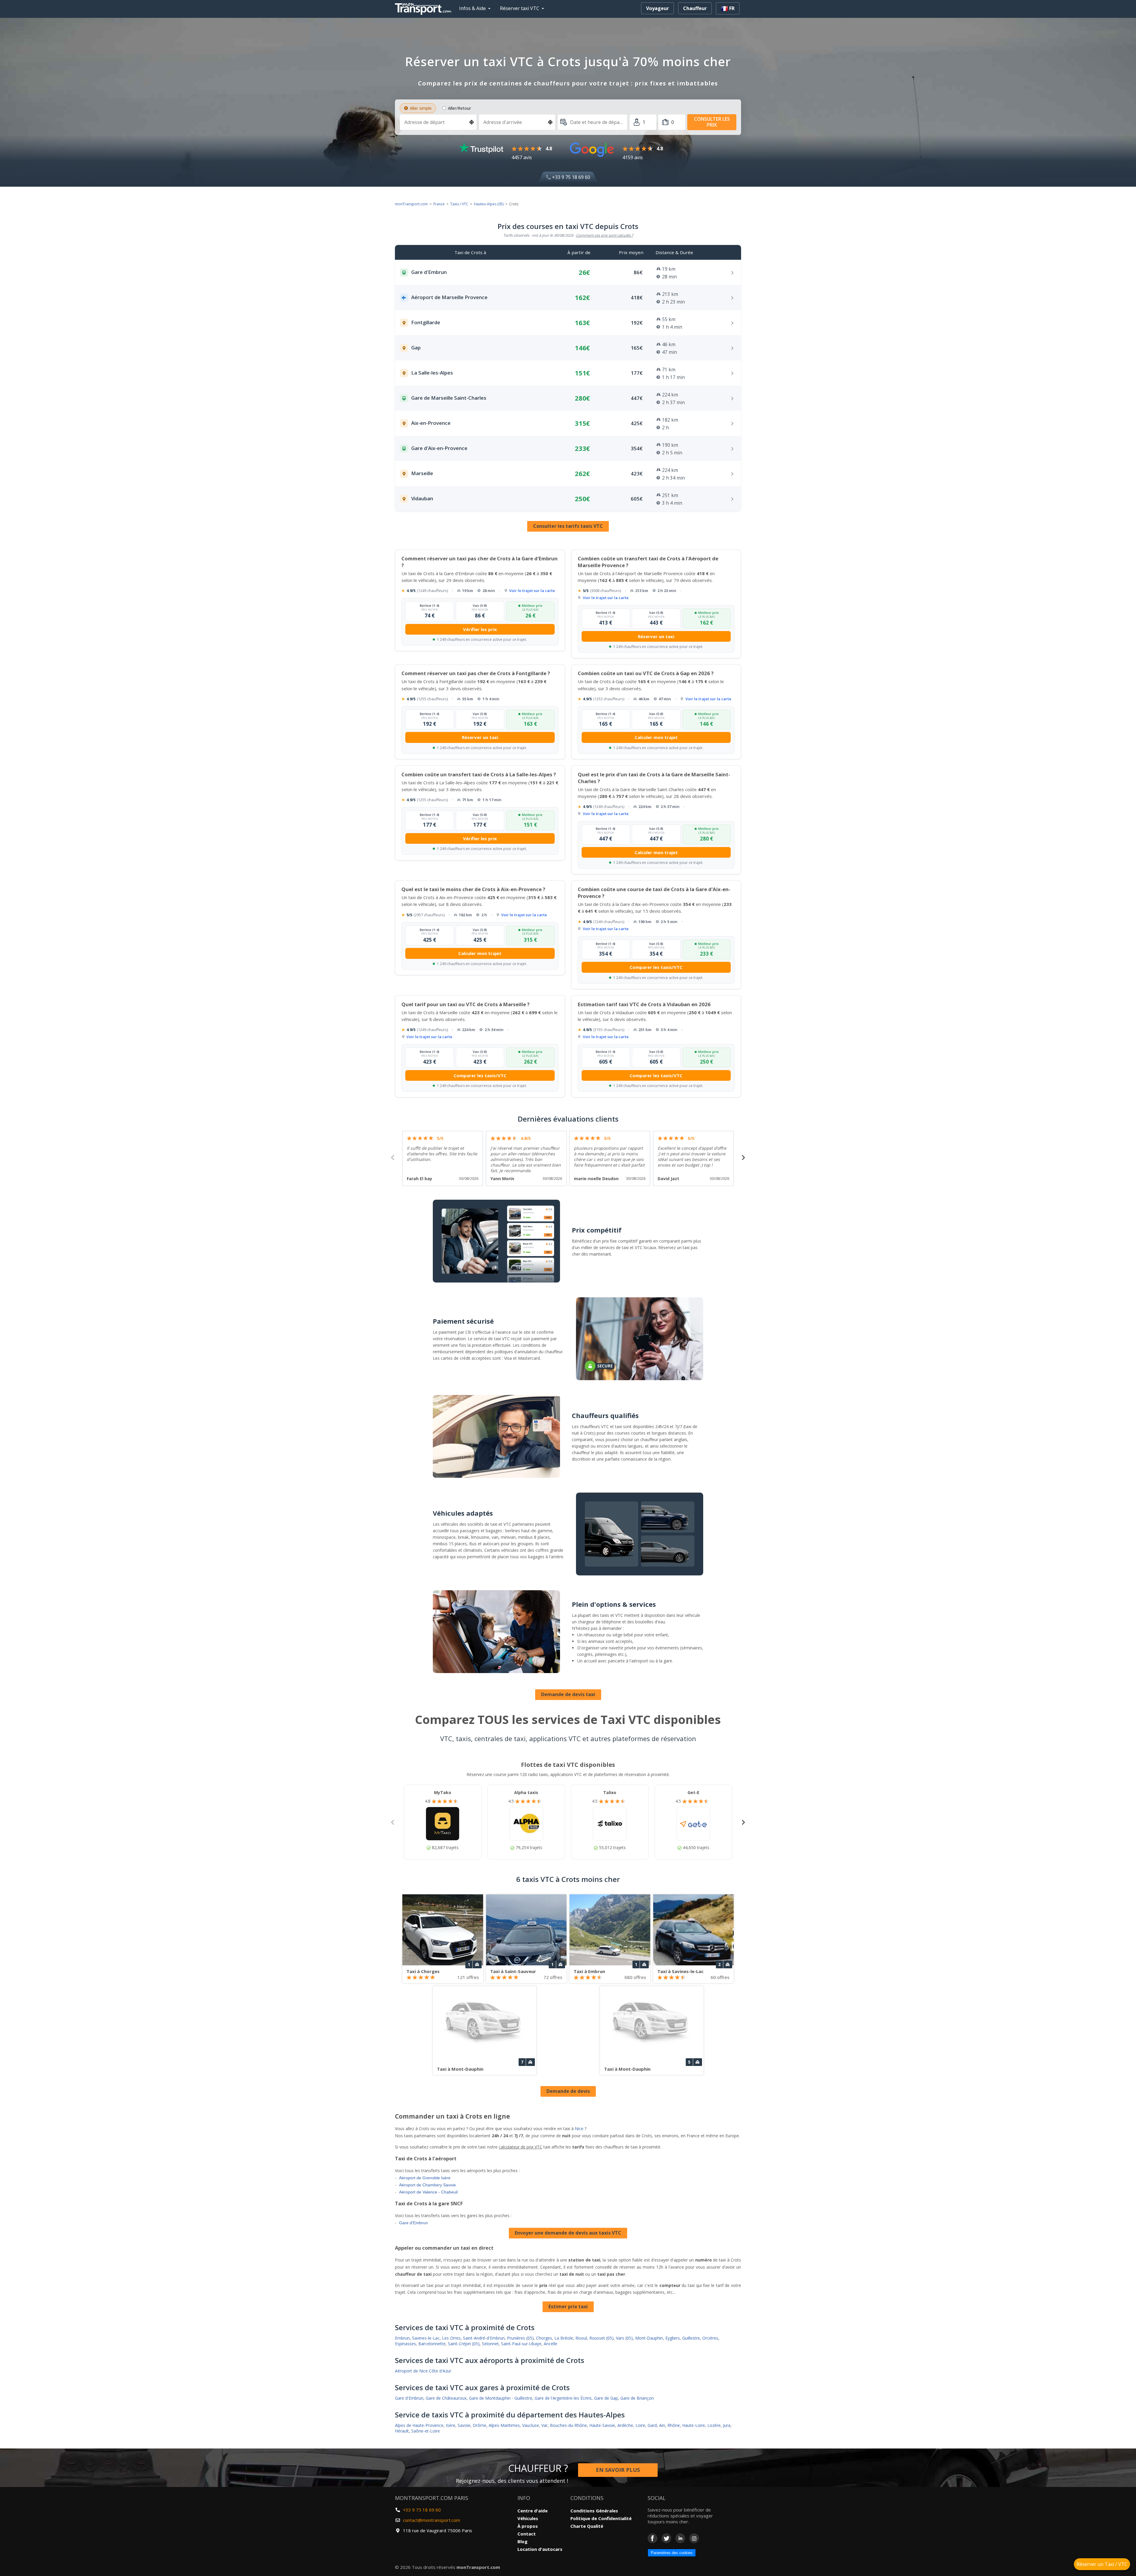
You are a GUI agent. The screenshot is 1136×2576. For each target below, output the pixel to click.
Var (544, 2425)
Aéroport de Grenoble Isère (425, 2178)
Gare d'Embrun (413, 2223)
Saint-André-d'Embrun (484, 2338)
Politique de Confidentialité (601, 2518)
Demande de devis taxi (568, 1694)
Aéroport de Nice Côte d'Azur (423, 2371)
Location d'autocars (540, 2549)
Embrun (402, 2338)
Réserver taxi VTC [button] (520, 8)
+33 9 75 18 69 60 (571, 177)
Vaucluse (531, 2425)
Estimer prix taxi (568, 2306)
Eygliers (673, 2338)
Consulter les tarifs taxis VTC (568, 526)
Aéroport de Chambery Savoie (427, 2185)
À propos (528, 2526)
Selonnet (490, 2344)
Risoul (581, 2338)
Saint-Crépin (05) (464, 2344)
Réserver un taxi (656, 636)
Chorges (544, 2338)
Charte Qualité (587, 2526)
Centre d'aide (532, 2511)
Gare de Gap (606, 2398)
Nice (579, 2129)
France (439, 204)
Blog (522, 2541)
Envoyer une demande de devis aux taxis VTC (568, 2233)
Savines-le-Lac (426, 2338)
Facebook (652, 2538)
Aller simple (421, 108)
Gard (652, 2425)
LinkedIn (680, 2538)
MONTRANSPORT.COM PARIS (432, 2498)
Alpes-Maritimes (504, 2425)
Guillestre (691, 2338)
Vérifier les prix (480, 629)
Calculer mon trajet (656, 737)
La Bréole (564, 2338)
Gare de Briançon (637, 2398)
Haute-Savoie (602, 2425)
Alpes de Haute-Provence (419, 2425)
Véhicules (528, 2518)
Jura (727, 2425)
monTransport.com (411, 204)
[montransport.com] (425, 7)
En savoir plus (618, 2470)
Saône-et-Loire (426, 2431)
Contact (527, 2534)
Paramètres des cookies (672, 2553)
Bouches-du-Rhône (568, 2425)
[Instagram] (694, 2538)
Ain (662, 2425)
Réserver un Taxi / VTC (1102, 2564)
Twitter (666, 2538)
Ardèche (625, 2425)
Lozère (714, 2425)
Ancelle (551, 2344)
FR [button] (731, 8)
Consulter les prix (712, 122)
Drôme (480, 2425)
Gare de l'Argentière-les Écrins (563, 2398)
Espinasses (405, 2344)
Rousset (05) (601, 2338)
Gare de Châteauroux (446, 2398)
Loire (640, 2425)
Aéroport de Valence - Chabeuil (428, 2192)
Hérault (402, 2431)
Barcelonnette (432, 2344)
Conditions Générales (594, 2511)
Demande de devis (568, 2091)
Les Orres (451, 2338)
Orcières (710, 2338)
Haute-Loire (694, 2425)
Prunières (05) (520, 2338)
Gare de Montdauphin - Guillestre (501, 2398)
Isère (451, 2425)
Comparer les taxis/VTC (656, 967)
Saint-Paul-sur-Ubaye (521, 2344)
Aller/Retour (459, 108)
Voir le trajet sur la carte (532, 591)
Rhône (674, 2425)
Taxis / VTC (459, 204)
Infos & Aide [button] (472, 8)
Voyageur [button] (657, 8)
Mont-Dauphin (649, 2338)
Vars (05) (624, 2338)
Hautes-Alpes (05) (489, 204)
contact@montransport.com (431, 2520)
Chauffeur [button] (695, 8)
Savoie (464, 2425)
